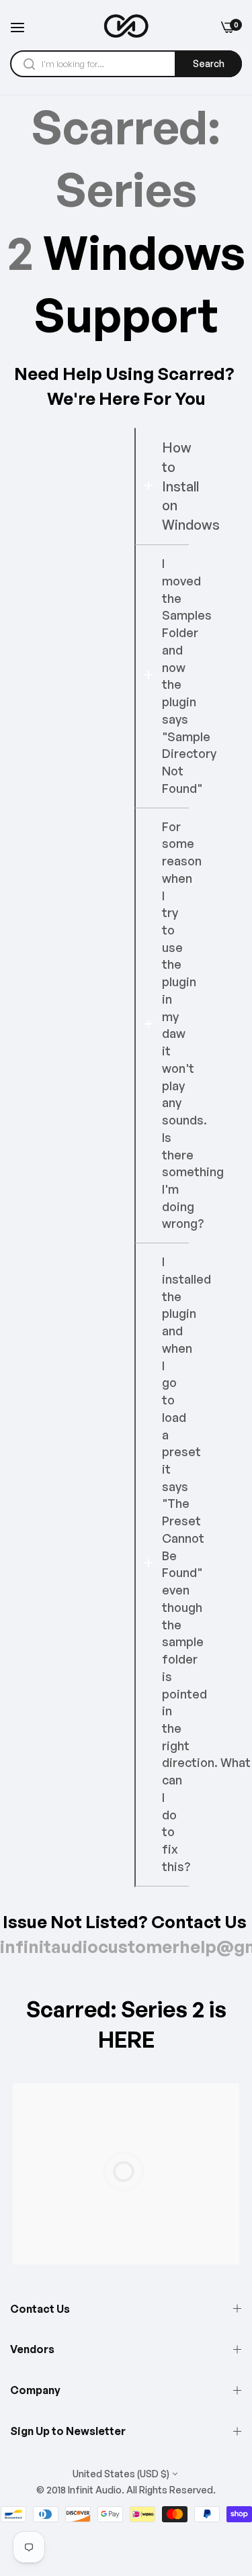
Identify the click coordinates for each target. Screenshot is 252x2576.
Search (209, 63)
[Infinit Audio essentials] (126, 27)
